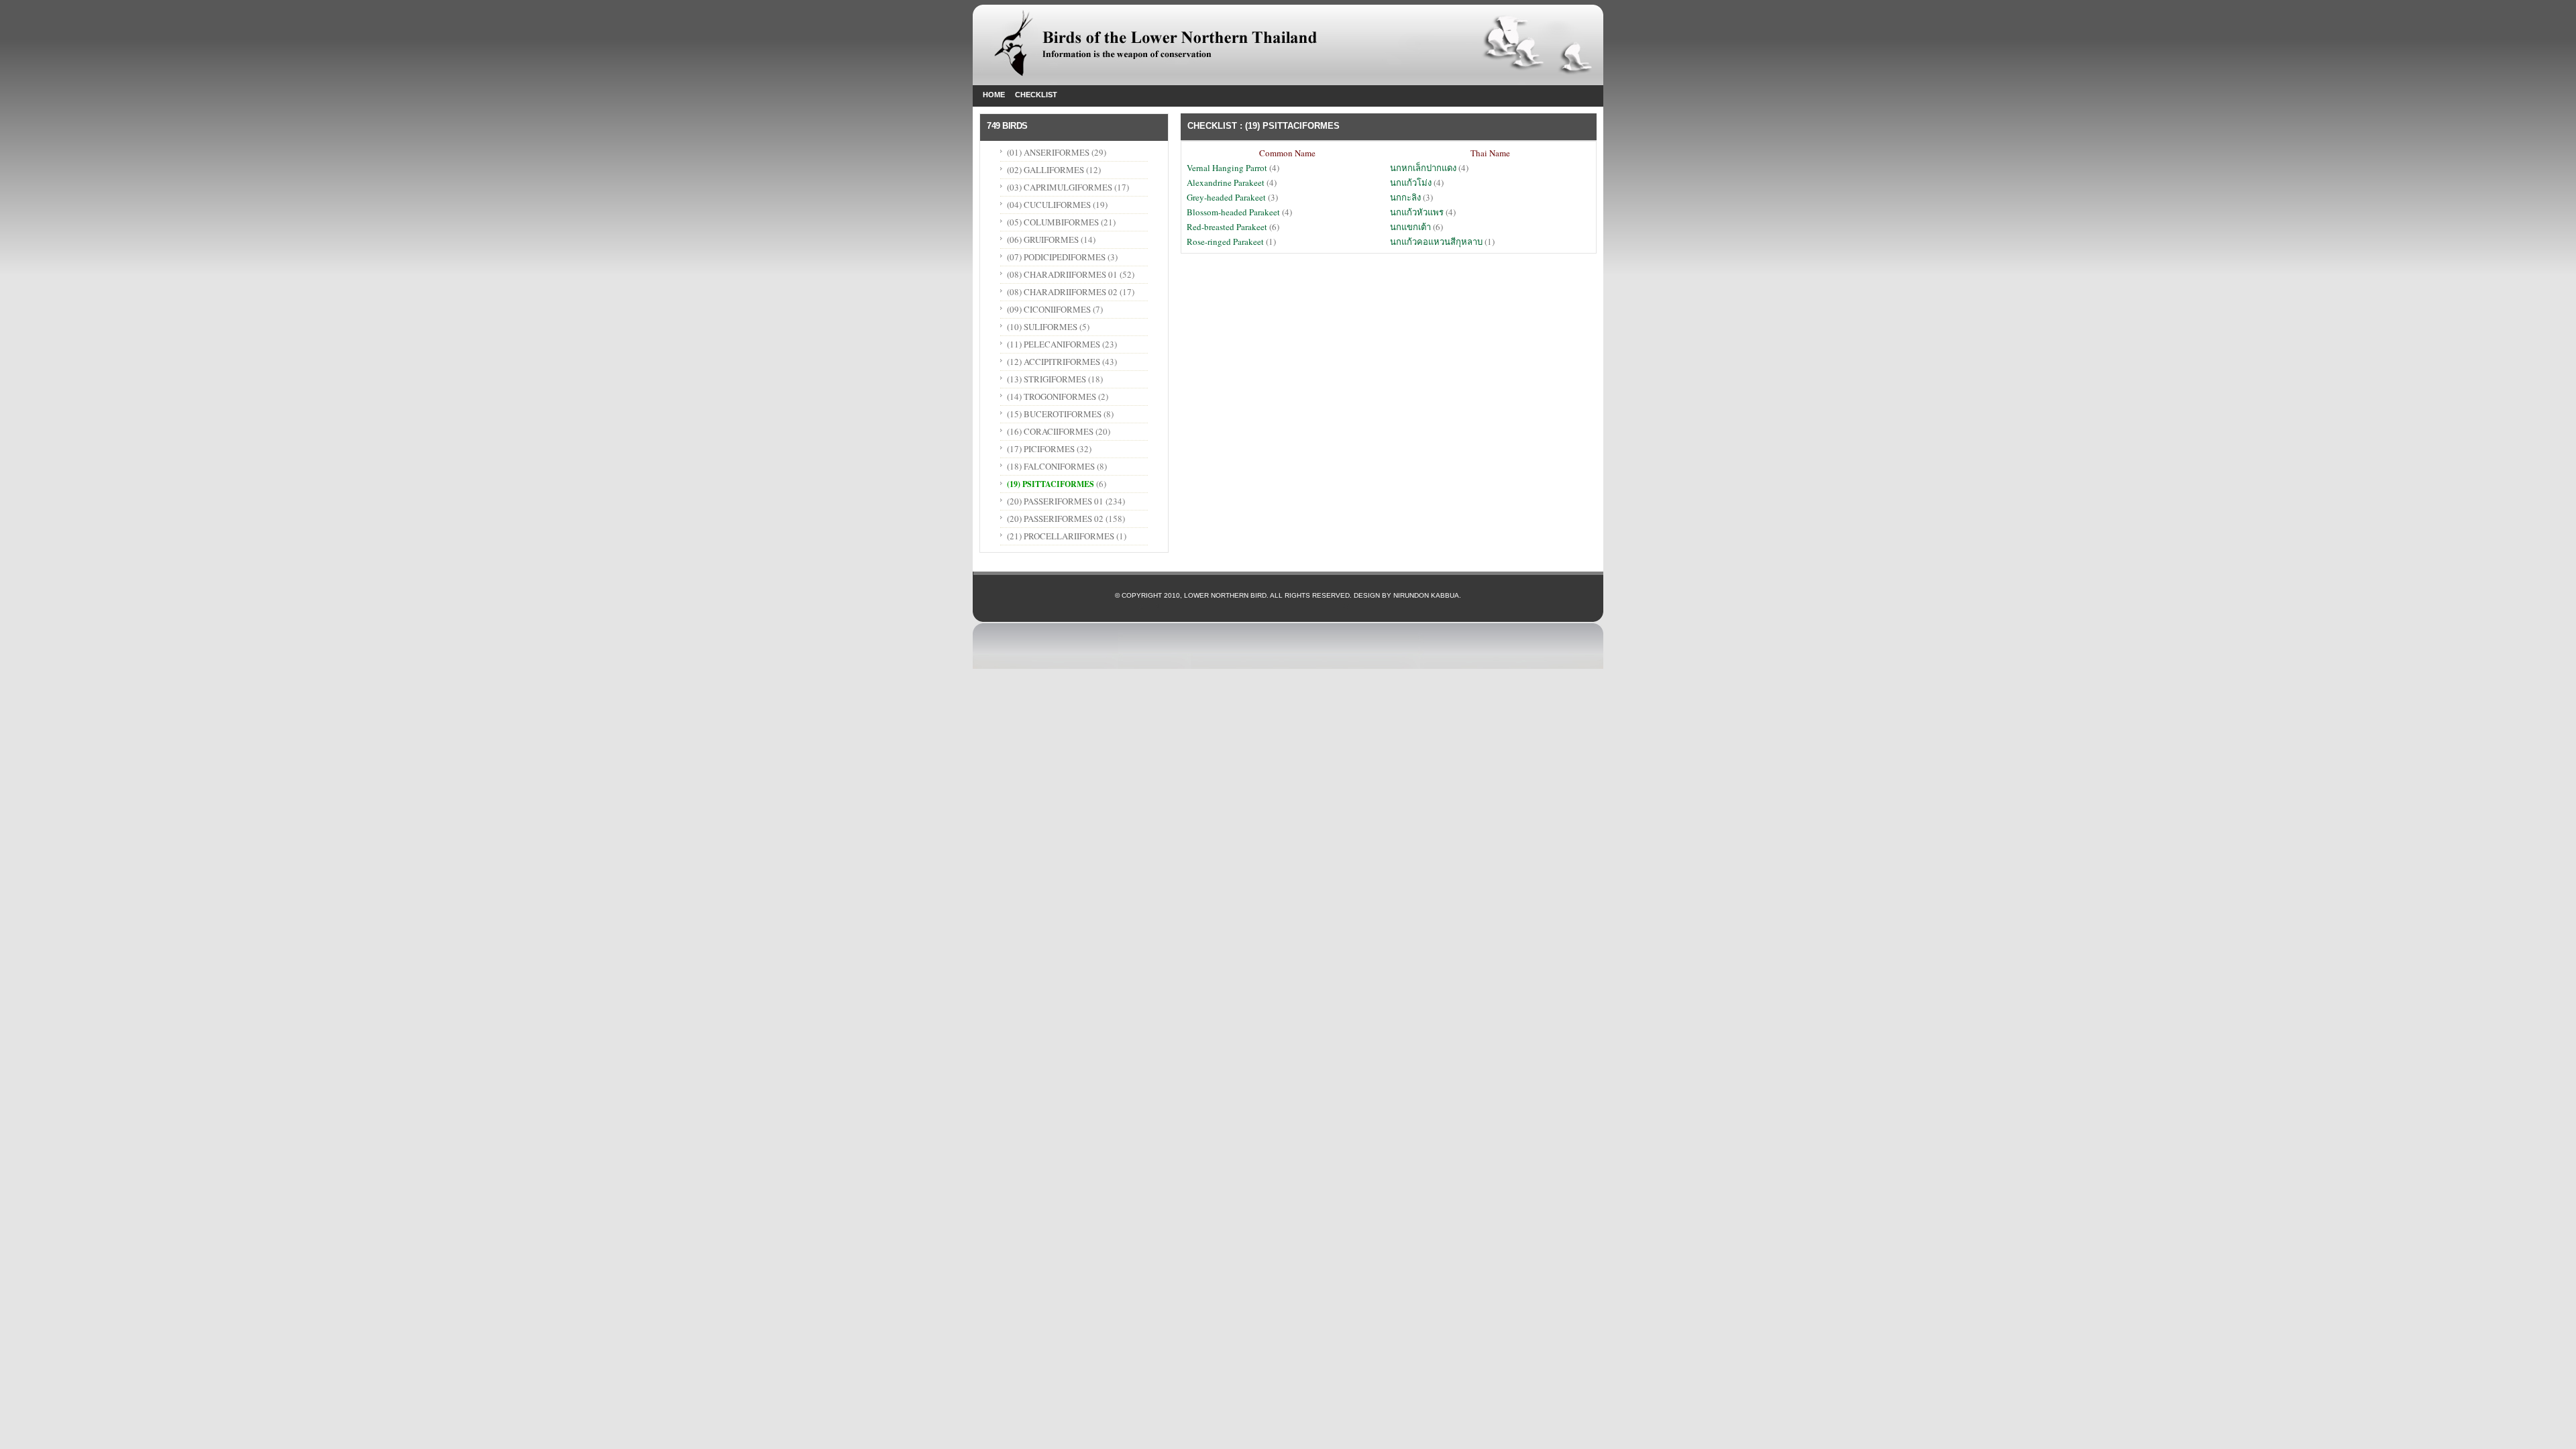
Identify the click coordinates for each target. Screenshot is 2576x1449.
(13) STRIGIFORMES (1046, 379)
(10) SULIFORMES (1042, 327)
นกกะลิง (1405, 197)
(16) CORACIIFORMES (1050, 431)
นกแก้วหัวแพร (1417, 212)
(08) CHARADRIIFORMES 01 (1062, 274)
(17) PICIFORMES (1041, 449)
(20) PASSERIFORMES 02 (1055, 519)
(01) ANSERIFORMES (1049, 152)
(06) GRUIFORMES (1043, 239)
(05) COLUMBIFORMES (1053, 222)
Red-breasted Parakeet (1227, 227)
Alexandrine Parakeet (1227, 182)
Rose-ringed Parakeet (1225, 241)
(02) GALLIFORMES (1045, 170)
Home (994, 95)
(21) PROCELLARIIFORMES (1061, 536)
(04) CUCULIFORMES (1049, 205)
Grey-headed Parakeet (1227, 197)
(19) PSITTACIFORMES (1051, 484)
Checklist (1036, 95)
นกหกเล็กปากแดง (1423, 168)
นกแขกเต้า (1410, 227)
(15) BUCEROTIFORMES (1054, 414)
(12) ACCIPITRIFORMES (1054, 362)
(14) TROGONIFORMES (1052, 396)
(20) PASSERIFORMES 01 (1055, 501)
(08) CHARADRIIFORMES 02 (1062, 292)
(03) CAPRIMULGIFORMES (1060, 187)
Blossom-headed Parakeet (1234, 212)
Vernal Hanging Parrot (1228, 168)
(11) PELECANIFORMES (1054, 344)
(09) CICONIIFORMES (1049, 309)
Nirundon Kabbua (1426, 595)
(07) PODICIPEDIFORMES (1056, 257)
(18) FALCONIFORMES (1051, 466)
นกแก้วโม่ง (1411, 182)
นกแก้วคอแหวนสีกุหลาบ (1436, 241)
